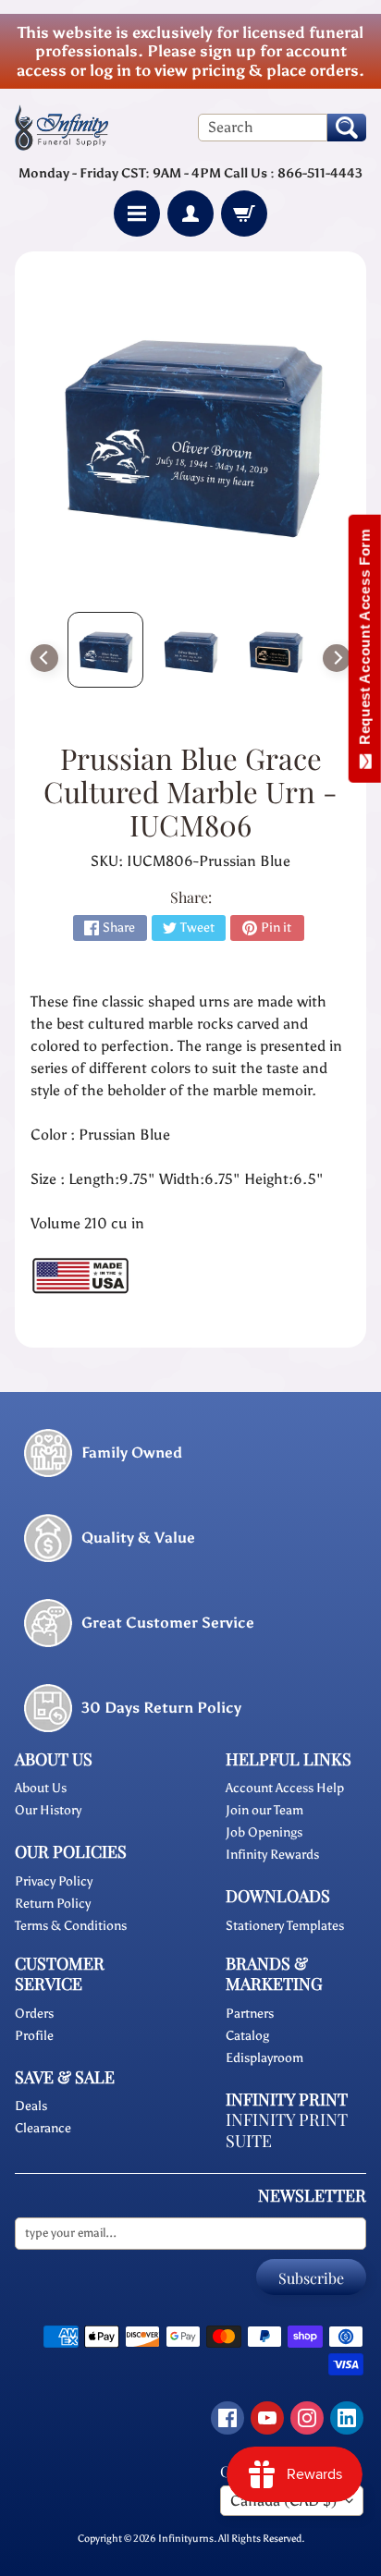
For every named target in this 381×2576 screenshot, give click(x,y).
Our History (48, 1810)
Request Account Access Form (365, 641)
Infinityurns (186, 2538)
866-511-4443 (320, 173)
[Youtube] (267, 2418)
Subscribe (311, 2278)
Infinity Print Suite (287, 2130)
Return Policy (53, 1904)
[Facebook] (227, 2418)
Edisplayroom (264, 2058)
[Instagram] (307, 2418)
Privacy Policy (54, 1881)
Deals (31, 2106)
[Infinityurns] (61, 127)
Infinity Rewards (272, 1855)
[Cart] (244, 214)
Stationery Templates (285, 1926)
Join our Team (264, 1810)
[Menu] (137, 214)
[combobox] (263, 128)
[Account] (190, 214)
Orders (34, 2014)
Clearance (43, 2128)
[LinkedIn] (347, 2418)
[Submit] (347, 128)
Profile (34, 2036)
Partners (250, 2014)
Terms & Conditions (71, 1926)
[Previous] (44, 658)
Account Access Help (285, 1788)
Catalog (247, 2036)
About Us (41, 1788)
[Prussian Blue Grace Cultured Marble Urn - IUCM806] (105, 650)
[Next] (337, 658)
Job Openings (264, 1832)
